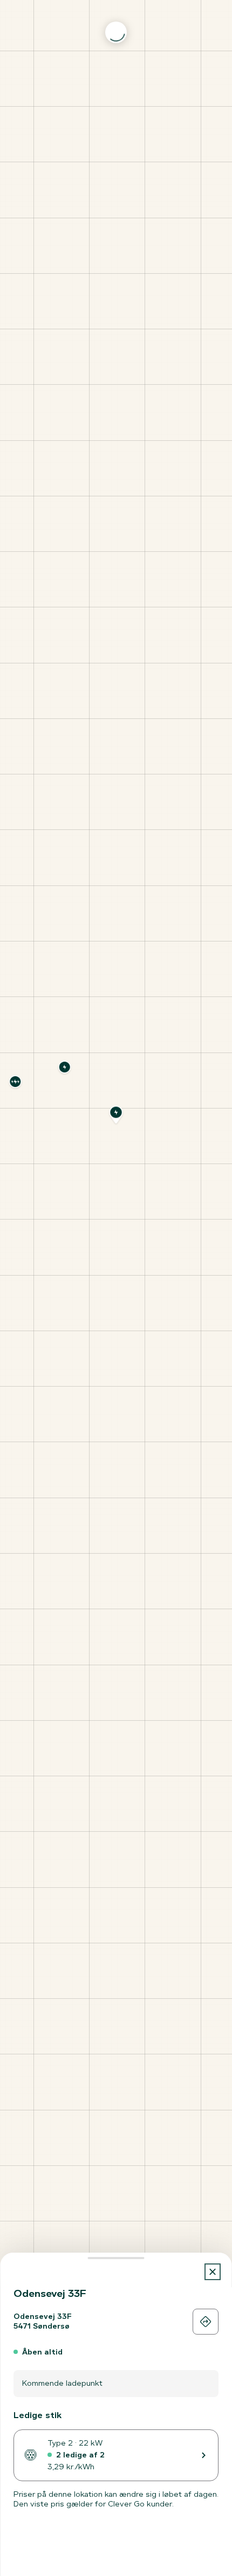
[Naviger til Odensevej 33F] (206, 2322)
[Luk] (213, 2272)
